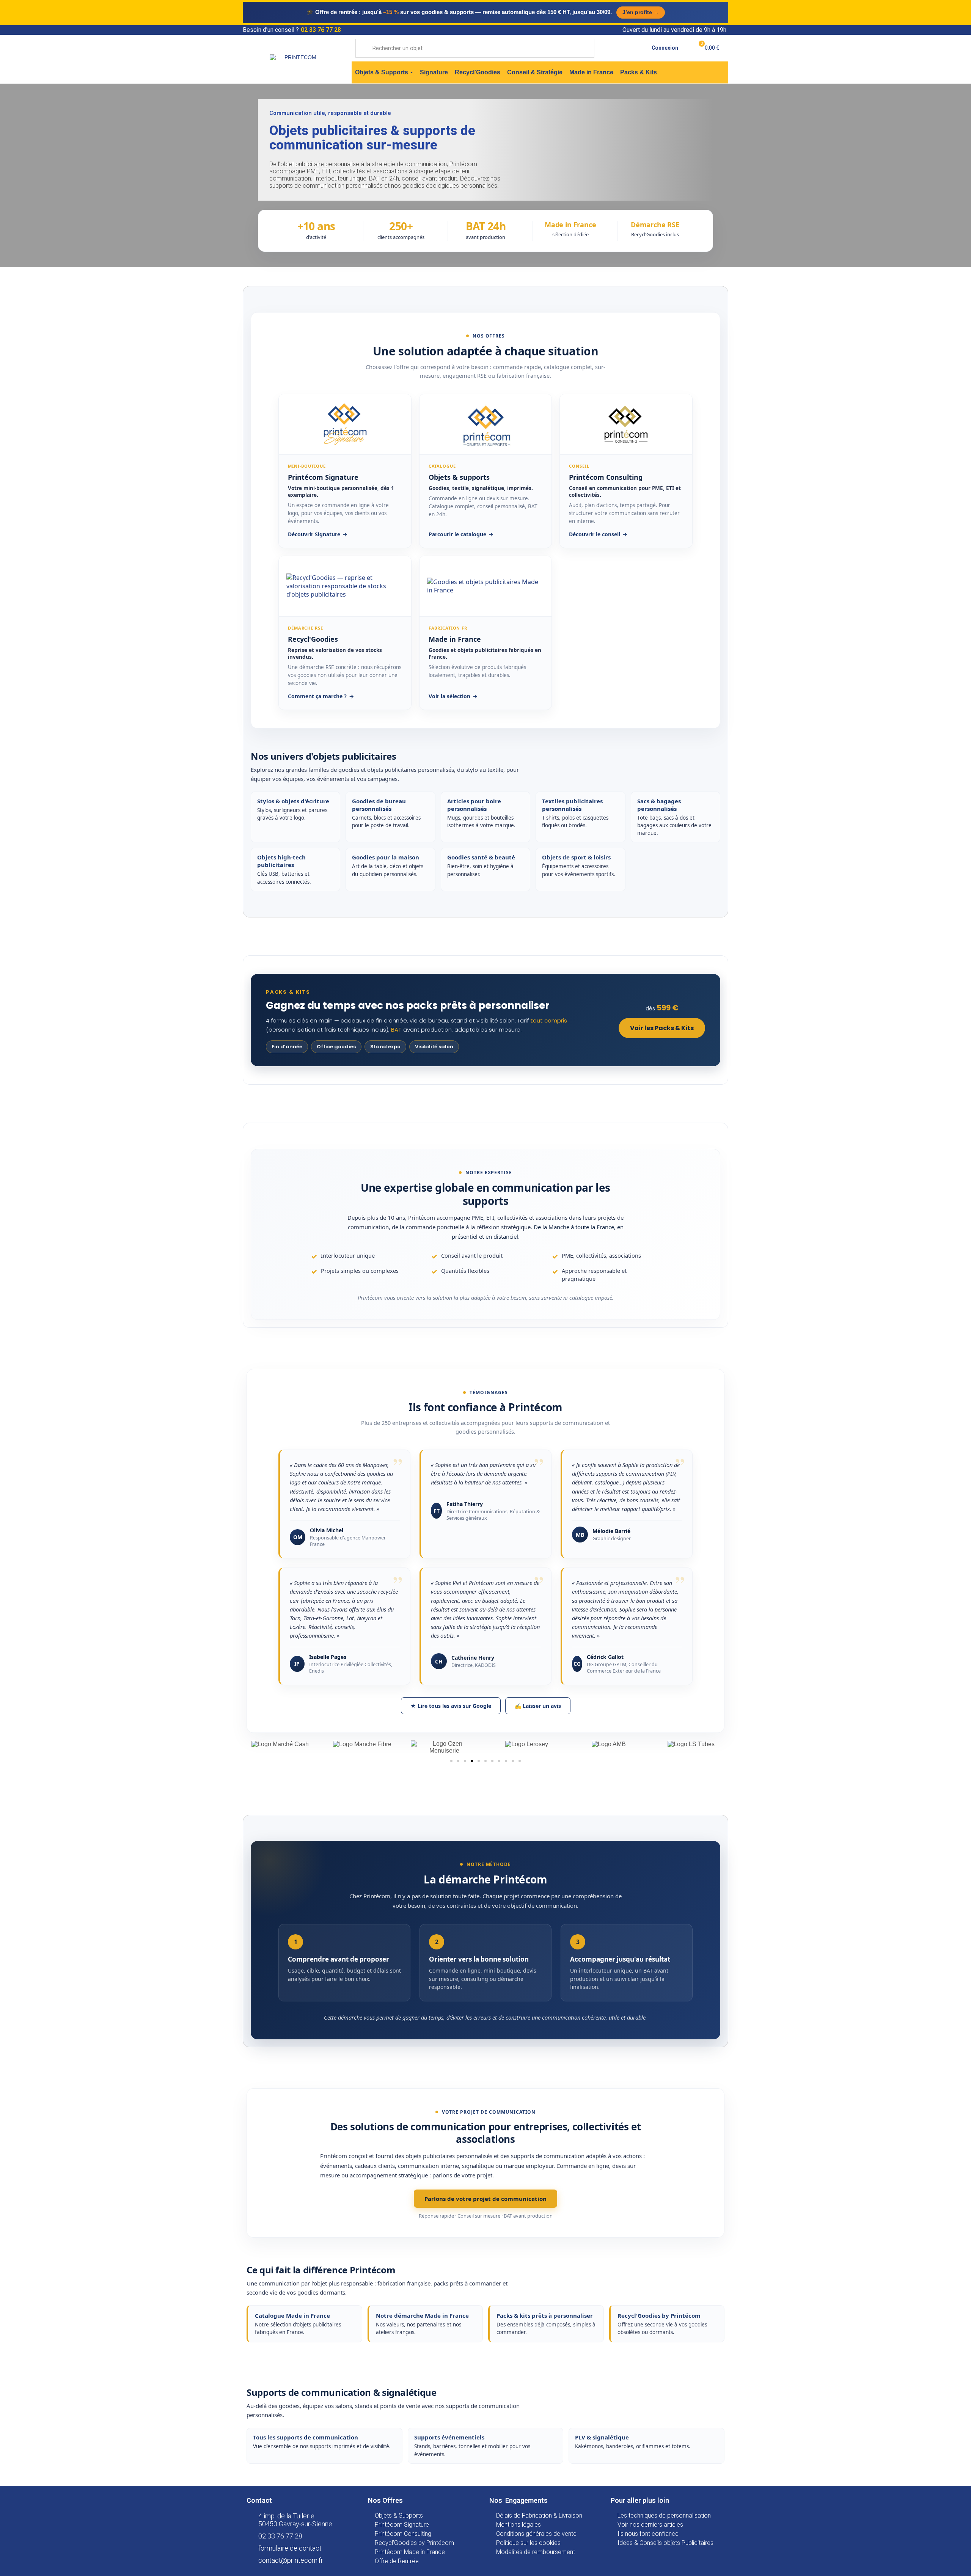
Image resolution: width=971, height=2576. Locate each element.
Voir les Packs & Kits (662, 1028)
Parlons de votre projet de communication (485, 2199)
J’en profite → (641, 12)
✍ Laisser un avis (538, 1706)
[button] (451, 1761)
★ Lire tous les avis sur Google (451, 1706)
